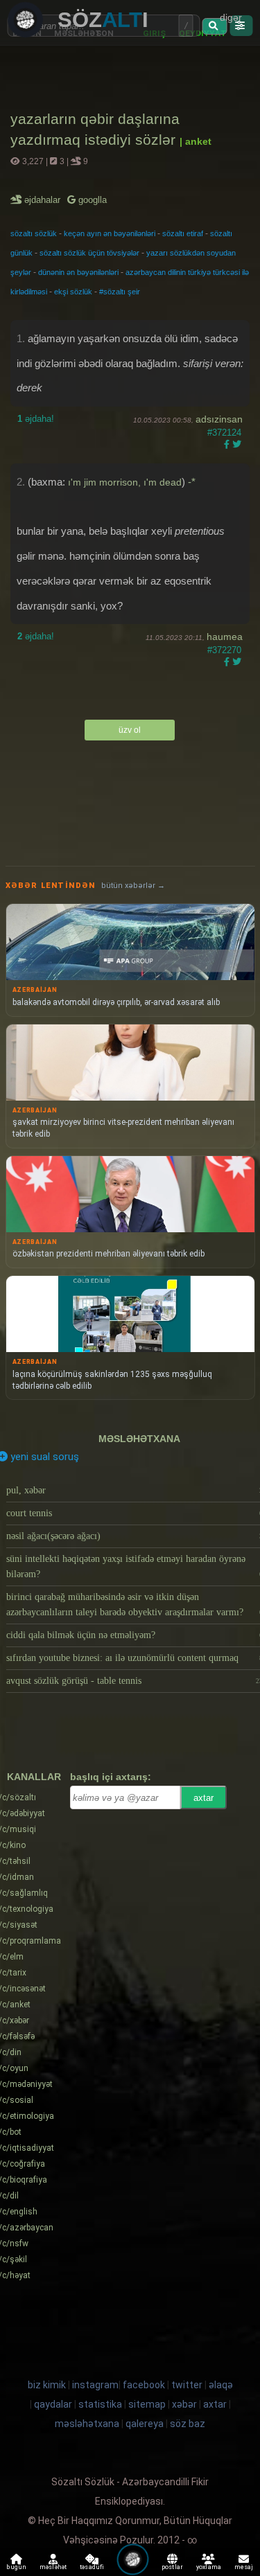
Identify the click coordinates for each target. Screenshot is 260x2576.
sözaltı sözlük (34, 233)
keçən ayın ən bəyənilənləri (110, 233)
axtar (203, 1798)
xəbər (184, 2404)
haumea (225, 637)
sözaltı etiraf (183, 233)
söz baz (188, 2424)
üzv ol (130, 730)
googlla (91, 200)
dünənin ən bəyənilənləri (78, 272)
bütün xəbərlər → (133, 886)
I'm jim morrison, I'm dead (125, 482)
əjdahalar (43, 200)
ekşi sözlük (73, 292)
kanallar (34, 1777)
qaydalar (53, 2404)
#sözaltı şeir (120, 292)
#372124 (224, 433)
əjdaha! (36, 419)
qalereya (145, 2424)
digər (231, 17)
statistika (100, 2404)
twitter (187, 2385)
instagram (95, 2385)
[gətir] (215, 26)
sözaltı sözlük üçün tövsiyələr (89, 253)
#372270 (224, 650)
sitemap (147, 2404)
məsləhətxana (139, 1439)
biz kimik (48, 2385)
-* (192, 482)
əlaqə (221, 2385)
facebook (144, 2385)
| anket (196, 141)
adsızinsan (219, 419)
